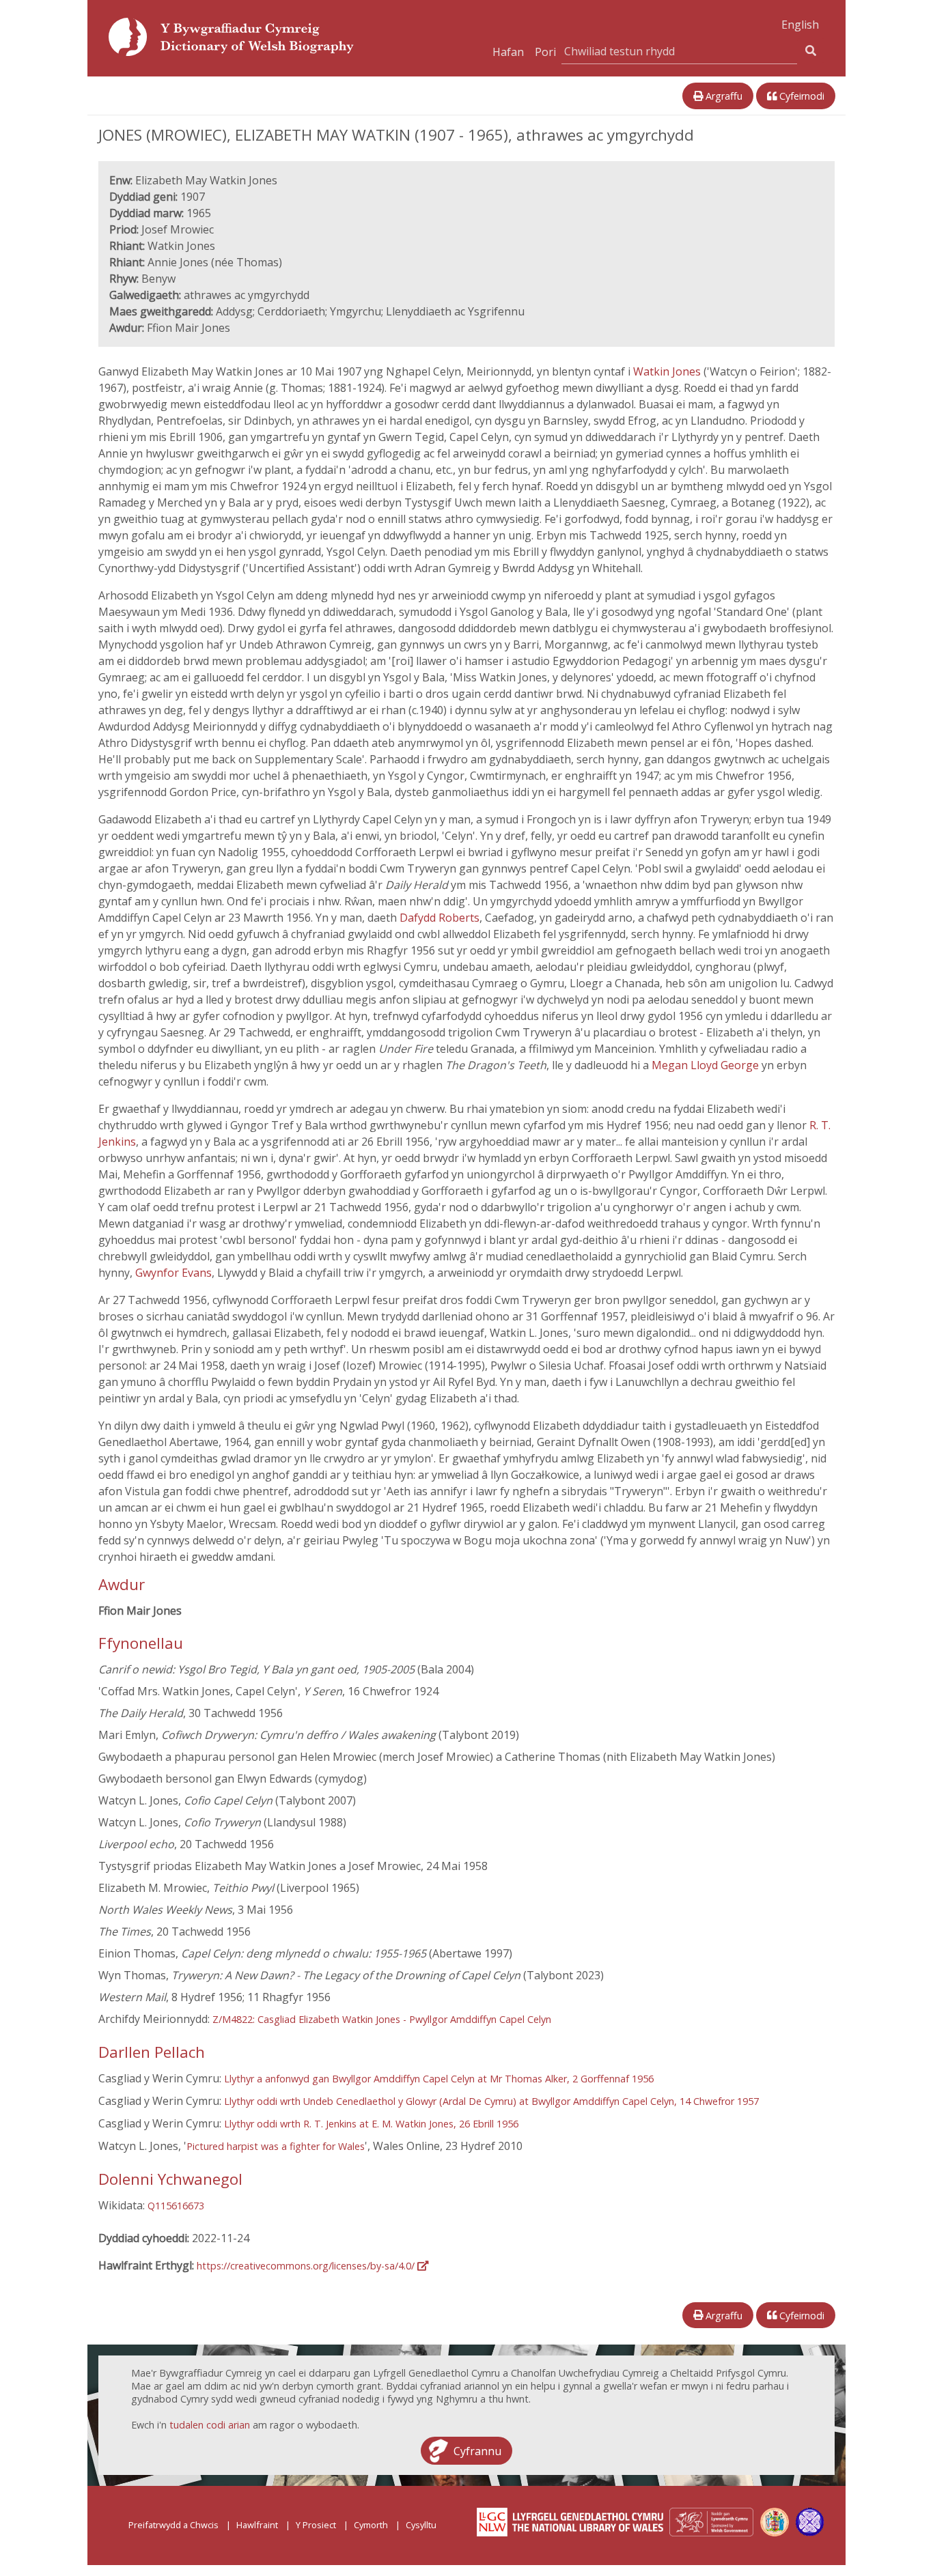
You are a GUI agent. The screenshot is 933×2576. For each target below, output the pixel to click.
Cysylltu (421, 2525)
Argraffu (723, 96)
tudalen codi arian (210, 2425)
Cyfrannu (477, 2450)
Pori (545, 52)
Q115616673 (176, 2206)
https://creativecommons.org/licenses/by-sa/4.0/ (307, 2266)
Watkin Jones (667, 371)
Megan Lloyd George (705, 1065)
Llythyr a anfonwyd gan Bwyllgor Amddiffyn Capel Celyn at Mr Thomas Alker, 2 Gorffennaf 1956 (439, 2079)
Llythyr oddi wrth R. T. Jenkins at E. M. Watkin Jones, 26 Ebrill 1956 (371, 2124)
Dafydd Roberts (440, 918)
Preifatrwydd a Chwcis (173, 2525)
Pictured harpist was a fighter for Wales (276, 2146)
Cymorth (371, 2525)
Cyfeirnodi (800, 96)
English (800, 25)
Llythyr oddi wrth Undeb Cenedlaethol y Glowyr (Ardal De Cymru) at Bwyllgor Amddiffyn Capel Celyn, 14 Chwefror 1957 (491, 2101)
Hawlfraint (257, 2525)
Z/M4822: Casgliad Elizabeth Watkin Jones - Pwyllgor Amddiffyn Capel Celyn (382, 2019)
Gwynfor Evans (173, 1273)
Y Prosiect (316, 2525)
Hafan (508, 52)
